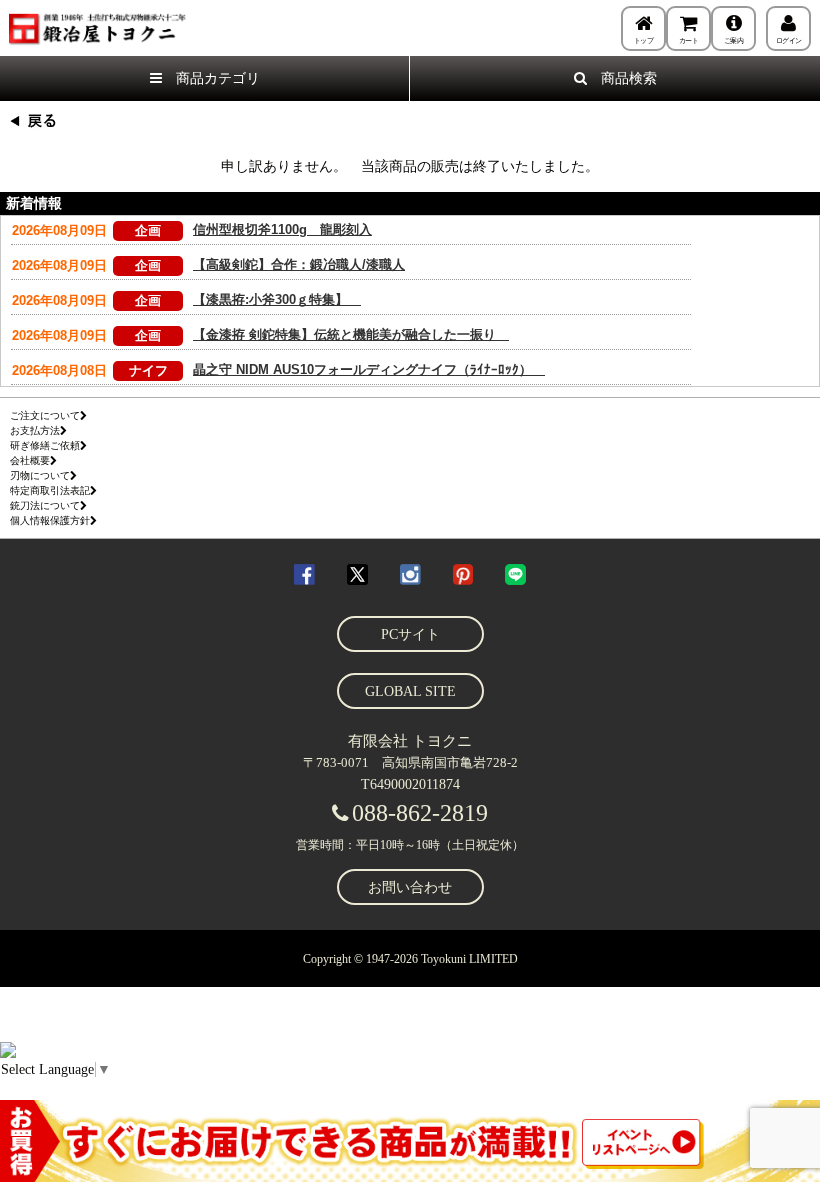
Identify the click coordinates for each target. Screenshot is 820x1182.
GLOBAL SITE (410, 691)
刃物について (40, 475)
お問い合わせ (410, 887)
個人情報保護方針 (50, 520)
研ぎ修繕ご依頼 (45, 445)
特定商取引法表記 (50, 490)
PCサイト (410, 634)
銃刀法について (45, 505)
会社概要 (30, 460)
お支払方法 (35, 430)
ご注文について (45, 415)
